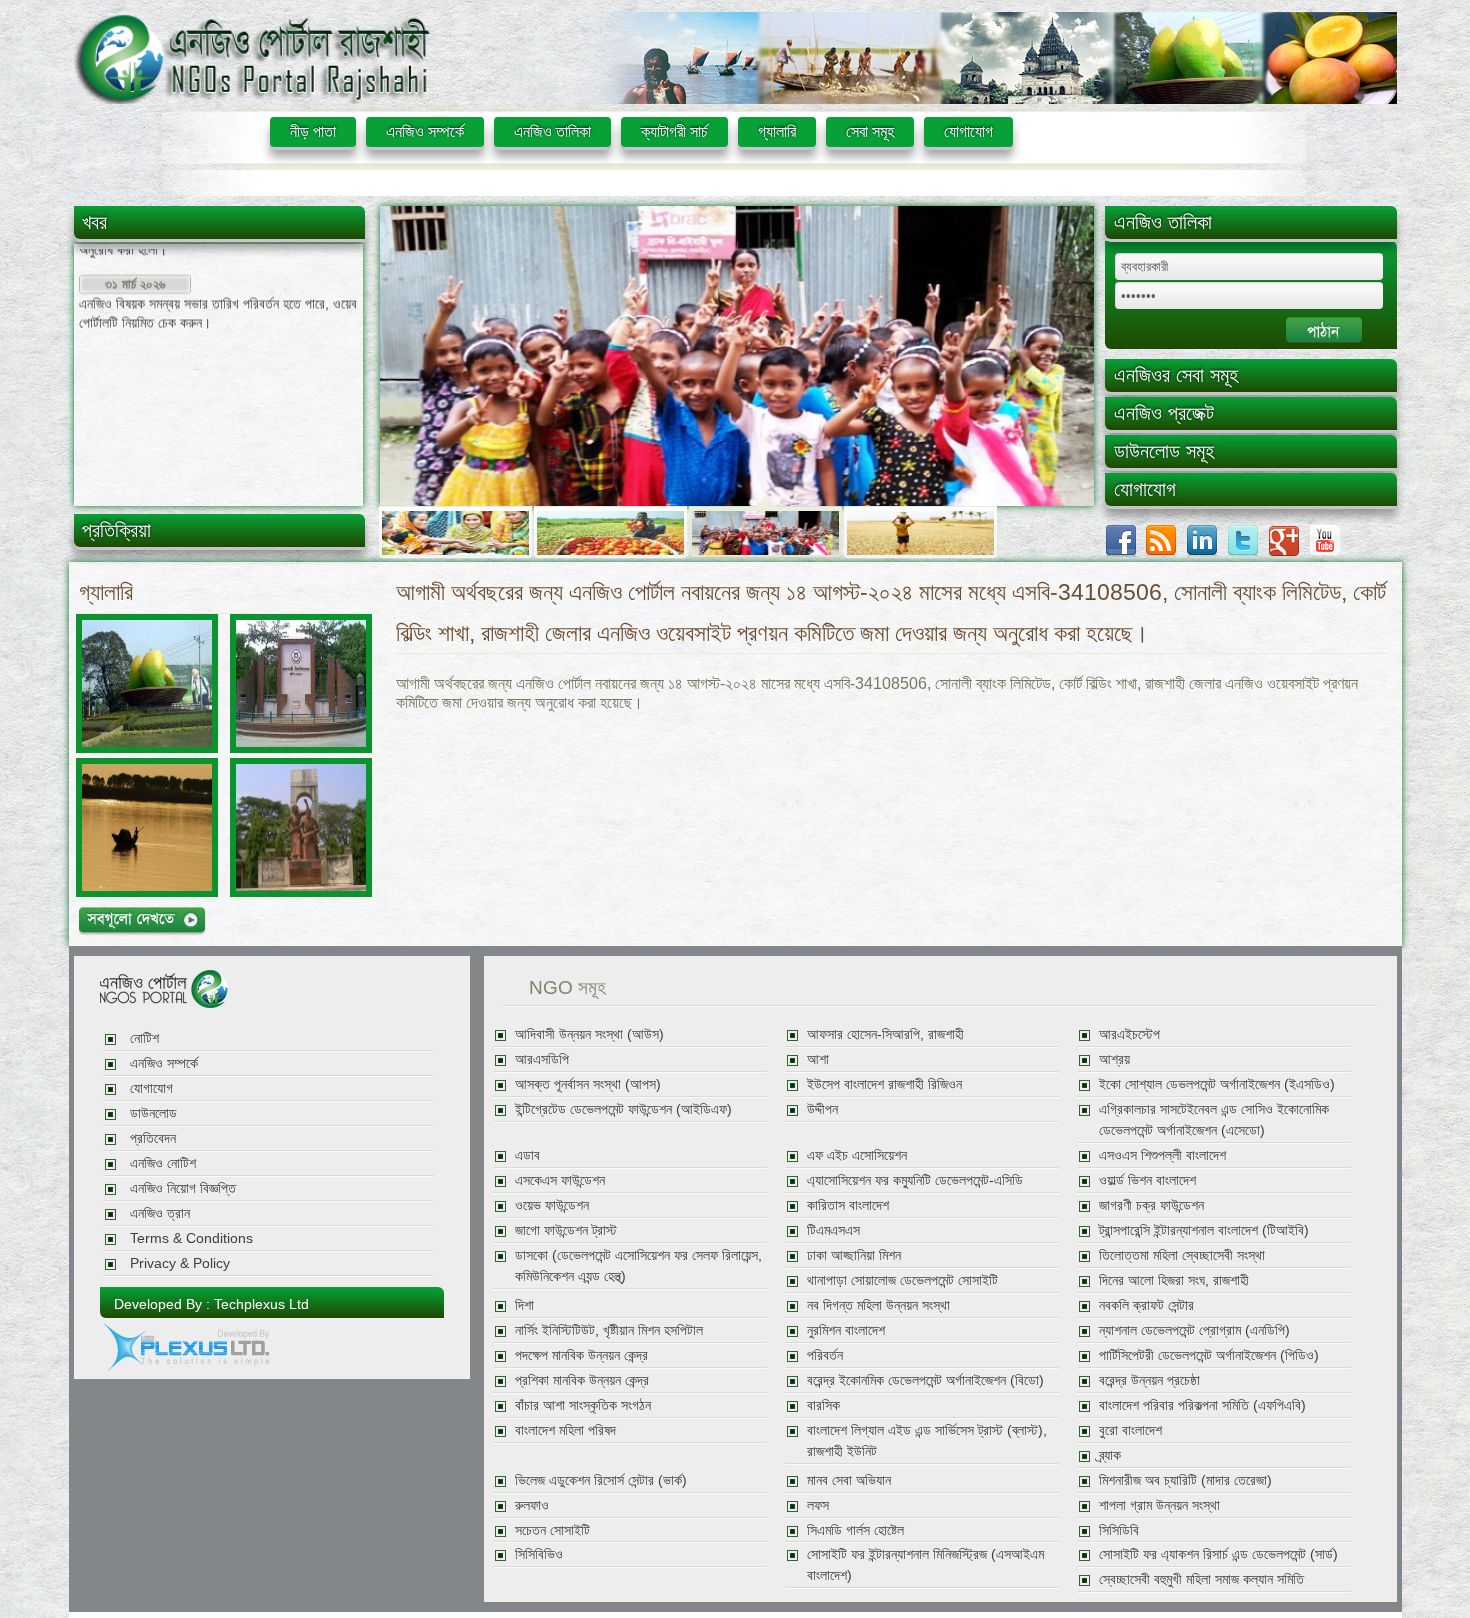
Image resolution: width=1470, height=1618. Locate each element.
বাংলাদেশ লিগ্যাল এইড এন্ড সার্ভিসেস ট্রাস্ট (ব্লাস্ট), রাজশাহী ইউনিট (927, 1441)
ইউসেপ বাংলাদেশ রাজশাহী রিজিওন (884, 1084)
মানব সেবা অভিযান (849, 1480)
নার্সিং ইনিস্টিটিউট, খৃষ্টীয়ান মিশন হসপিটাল (609, 1330)
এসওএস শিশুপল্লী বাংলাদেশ (1162, 1155)
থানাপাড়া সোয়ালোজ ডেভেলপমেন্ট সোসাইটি (902, 1280)
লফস (818, 1505)
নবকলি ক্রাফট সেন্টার (1146, 1305)
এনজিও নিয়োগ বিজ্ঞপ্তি (183, 1188)
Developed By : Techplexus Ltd (211, 1304)
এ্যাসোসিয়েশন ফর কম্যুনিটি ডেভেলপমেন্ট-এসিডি (915, 1180)
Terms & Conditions (191, 1238)
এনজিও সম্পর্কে (425, 131)
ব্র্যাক (1110, 1455)
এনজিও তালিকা (552, 131)
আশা (818, 1059)
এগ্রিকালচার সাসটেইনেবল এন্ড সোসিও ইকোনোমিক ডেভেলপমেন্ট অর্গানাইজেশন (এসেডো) (1214, 1120)
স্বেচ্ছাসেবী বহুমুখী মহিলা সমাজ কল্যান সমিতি (1201, 1579)
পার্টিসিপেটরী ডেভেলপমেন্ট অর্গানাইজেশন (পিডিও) (1209, 1355)
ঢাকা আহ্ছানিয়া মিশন (854, 1255)
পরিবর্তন (825, 1355)
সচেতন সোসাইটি (552, 1530)
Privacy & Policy (180, 1263)
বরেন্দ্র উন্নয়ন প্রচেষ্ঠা (1149, 1380)
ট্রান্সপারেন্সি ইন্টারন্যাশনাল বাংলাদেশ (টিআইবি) (1204, 1230)
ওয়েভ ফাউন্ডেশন (552, 1205)
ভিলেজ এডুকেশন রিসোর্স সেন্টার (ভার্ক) (601, 1480)
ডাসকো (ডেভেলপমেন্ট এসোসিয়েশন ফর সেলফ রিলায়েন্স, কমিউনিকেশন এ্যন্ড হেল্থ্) (638, 1266)
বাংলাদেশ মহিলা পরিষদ (565, 1430)
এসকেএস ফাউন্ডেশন (560, 1180)
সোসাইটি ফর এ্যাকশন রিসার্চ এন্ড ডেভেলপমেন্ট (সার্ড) (1218, 1554)
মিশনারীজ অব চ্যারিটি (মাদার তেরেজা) (1185, 1480)
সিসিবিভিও (539, 1554)
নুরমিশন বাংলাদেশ (846, 1330)
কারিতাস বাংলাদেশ (848, 1205)
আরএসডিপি (542, 1059)
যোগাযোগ (968, 131)
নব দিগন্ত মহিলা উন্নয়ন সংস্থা (878, 1305)
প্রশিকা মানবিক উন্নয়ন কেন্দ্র (582, 1380)
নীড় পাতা (313, 131)
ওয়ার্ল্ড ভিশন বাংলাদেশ (1147, 1180)
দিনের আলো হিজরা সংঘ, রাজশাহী (1174, 1280)
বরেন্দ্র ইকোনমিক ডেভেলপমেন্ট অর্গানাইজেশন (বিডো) (925, 1380)
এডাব (527, 1155)
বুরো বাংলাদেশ (1130, 1430)
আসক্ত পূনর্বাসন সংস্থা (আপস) (588, 1084)
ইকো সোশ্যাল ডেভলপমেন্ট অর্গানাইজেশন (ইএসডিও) (1217, 1084)
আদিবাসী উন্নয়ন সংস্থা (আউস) (589, 1034)
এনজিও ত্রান (160, 1213)
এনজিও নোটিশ (163, 1163)
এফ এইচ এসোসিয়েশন (857, 1155)
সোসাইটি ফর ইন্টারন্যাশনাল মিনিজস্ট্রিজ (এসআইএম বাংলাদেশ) (925, 1565)
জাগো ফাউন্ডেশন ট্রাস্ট (566, 1230)
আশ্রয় (1114, 1059)
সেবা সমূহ (870, 131)
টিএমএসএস (833, 1230)
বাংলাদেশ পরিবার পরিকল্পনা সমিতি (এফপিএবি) (1202, 1405)
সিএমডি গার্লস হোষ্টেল (855, 1530)
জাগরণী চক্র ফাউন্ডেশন (1151, 1205)
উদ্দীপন (822, 1109)
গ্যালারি (777, 131)
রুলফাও (532, 1505)
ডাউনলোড (153, 1113)
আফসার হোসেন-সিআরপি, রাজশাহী (885, 1034)
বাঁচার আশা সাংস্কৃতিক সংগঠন (583, 1405)
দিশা (524, 1305)
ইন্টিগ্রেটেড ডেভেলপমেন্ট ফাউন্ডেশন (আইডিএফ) (623, 1109)
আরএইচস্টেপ (1129, 1034)
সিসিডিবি (1119, 1530)
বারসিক (823, 1405)
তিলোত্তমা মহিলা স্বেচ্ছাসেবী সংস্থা (1182, 1255)
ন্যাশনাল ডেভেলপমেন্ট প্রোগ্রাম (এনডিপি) (1194, 1330)
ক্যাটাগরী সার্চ (674, 131)
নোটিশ (144, 1038)
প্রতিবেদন (153, 1138)
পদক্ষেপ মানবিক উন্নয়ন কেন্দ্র (581, 1355)
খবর (94, 222)
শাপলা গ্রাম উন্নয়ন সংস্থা (1159, 1505)
